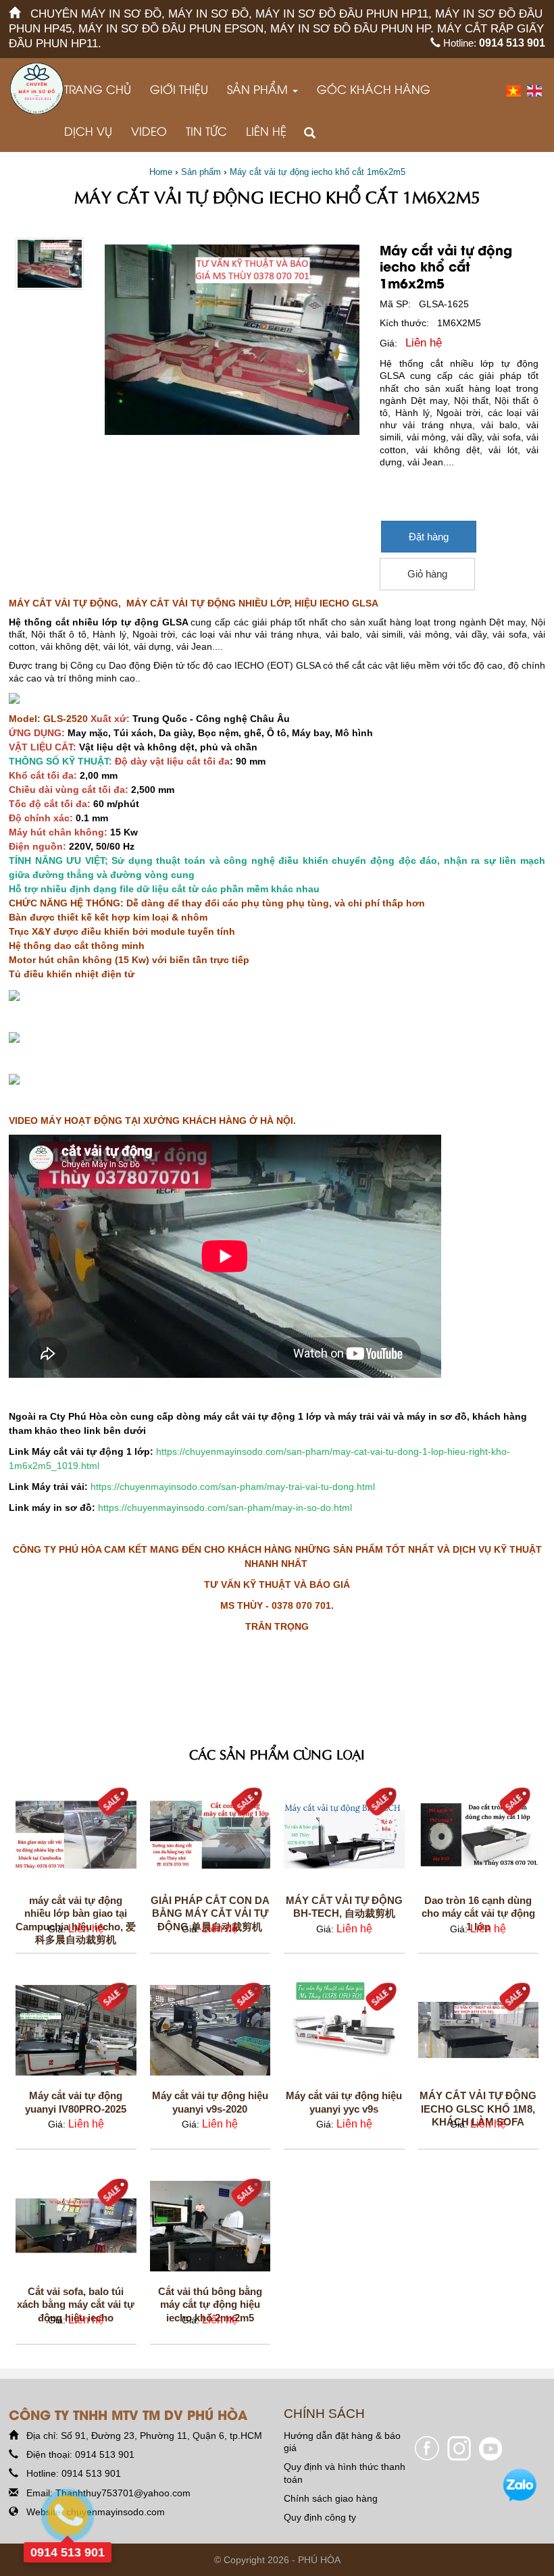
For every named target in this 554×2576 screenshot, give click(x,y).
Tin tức (206, 131)
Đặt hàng (429, 537)
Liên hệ (266, 131)
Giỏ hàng (427, 574)
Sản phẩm (259, 89)
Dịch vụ (88, 131)
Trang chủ (98, 89)
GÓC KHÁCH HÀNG (374, 89)
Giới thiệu (179, 89)
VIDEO (149, 131)
